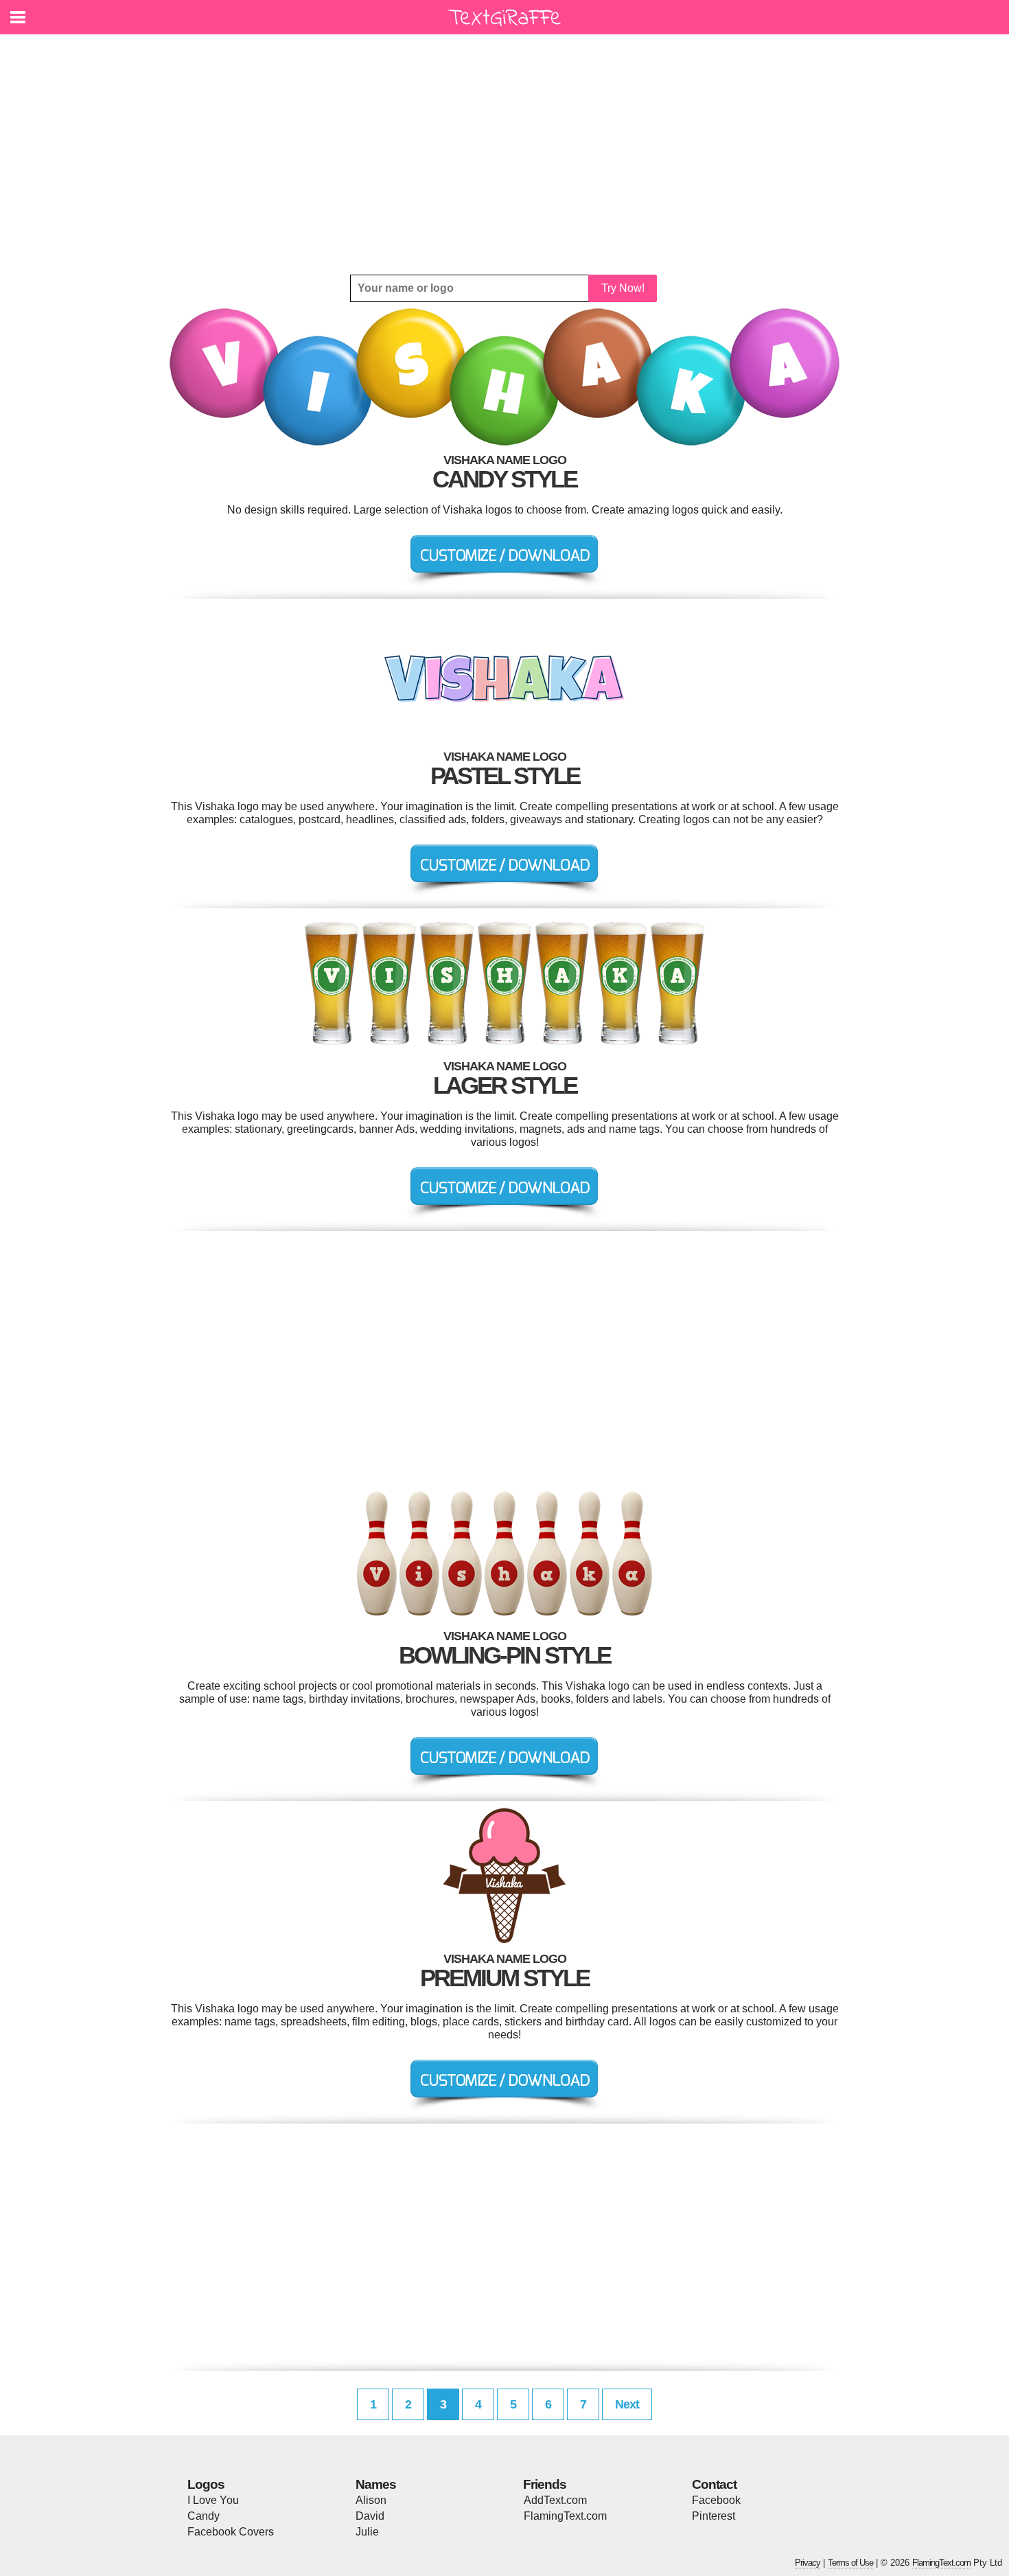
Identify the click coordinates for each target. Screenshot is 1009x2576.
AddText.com (555, 2500)
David (370, 2516)
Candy (204, 2516)
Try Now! (623, 288)
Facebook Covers (231, 2532)
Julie (367, 2532)
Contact (714, 2484)
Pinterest (714, 2516)
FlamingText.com (565, 2516)
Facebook (716, 2500)
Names (376, 2484)
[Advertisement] (505, 154)
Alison (371, 2500)
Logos (206, 2484)
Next (627, 2404)
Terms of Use (850, 2563)
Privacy (808, 2563)
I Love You (213, 2500)
